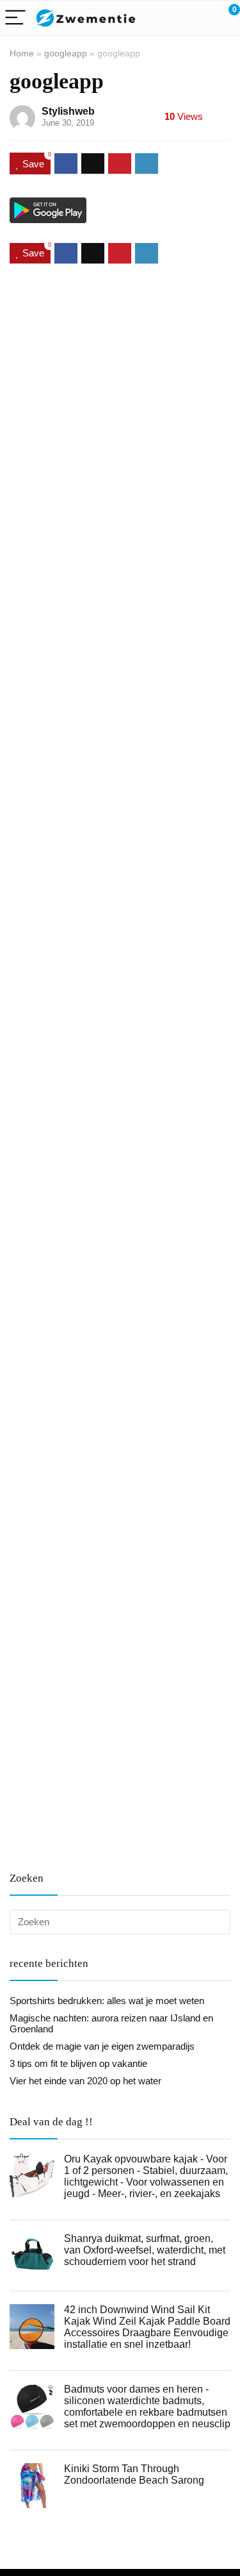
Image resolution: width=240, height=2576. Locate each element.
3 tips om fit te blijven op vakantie (78, 2063)
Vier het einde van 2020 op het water (85, 2081)
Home (22, 53)
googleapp (66, 53)
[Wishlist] (200, 18)
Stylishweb (68, 111)
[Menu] (15, 18)
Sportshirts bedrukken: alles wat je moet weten (107, 2001)
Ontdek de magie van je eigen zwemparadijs (102, 2046)
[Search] (173, 18)
